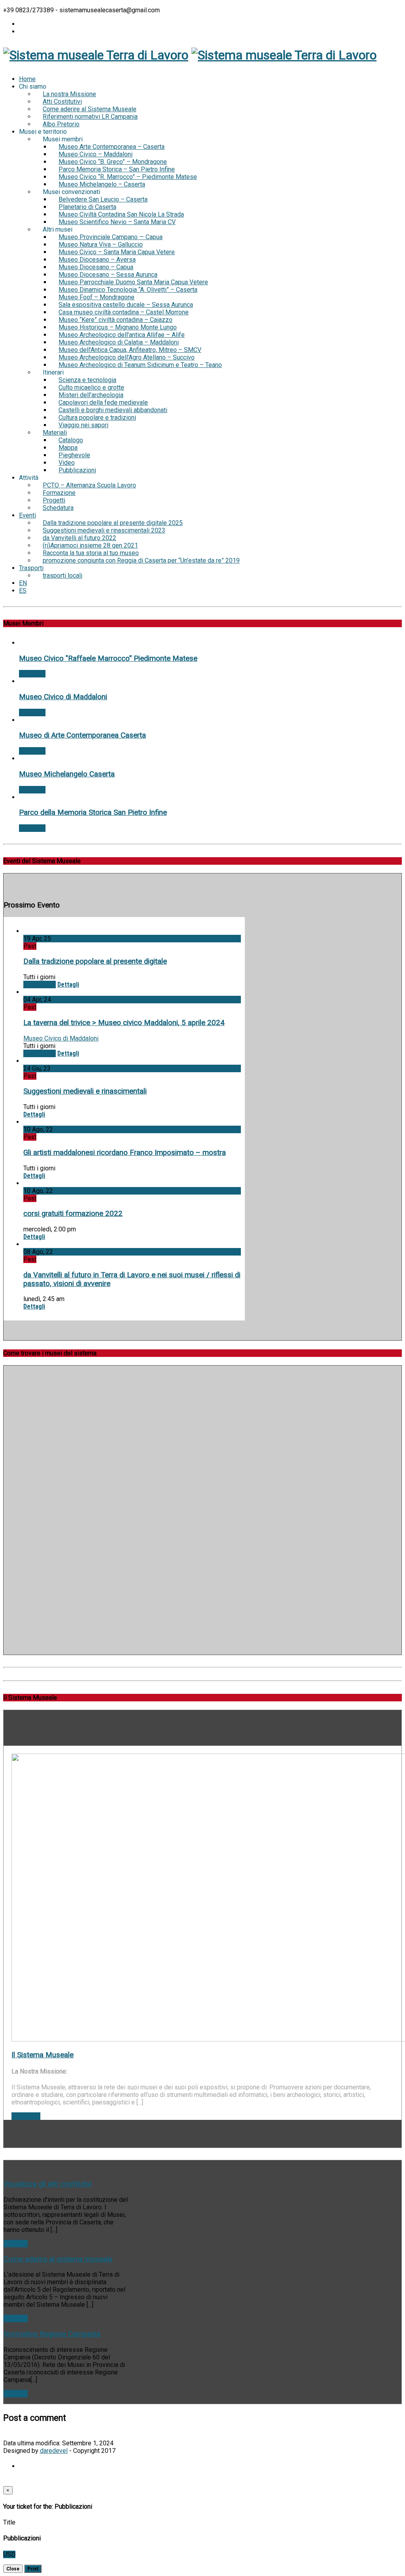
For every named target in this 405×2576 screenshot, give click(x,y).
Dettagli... (32, 674)
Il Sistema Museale (43, 2055)
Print (33, 2569)
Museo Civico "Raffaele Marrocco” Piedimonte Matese (108, 658)
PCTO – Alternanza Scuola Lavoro (89, 485)
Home (27, 79)
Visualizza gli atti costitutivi (48, 2184)
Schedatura (58, 508)
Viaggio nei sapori (83, 425)
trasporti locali (62, 576)
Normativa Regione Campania (52, 2334)
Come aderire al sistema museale (58, 2259)
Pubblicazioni (77, 470)
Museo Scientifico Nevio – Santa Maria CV (117, 222)
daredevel (54, 2451)
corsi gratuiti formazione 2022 (73, 1214)
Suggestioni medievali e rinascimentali (85, 1091)
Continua (16, 2244)
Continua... (26, 2116)
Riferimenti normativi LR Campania (90, 117)
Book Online (40, 985)
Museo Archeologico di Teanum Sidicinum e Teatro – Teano (140, 365)
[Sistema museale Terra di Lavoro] (96, 55)
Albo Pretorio (61, 124)
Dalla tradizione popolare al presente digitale (95, 961)
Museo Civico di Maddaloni (63, 697)
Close (13, 2569)
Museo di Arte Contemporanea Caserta (82, 735)
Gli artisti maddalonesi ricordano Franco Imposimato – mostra (125, 1153)
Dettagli (68, 985)
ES (23, 591)
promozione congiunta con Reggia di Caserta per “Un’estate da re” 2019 (141, 560)
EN (23, 583)
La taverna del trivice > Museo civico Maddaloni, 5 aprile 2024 (124, 1023)
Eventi (27, 515)
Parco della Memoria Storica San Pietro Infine (93, 812)
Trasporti (31, 568)
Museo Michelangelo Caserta (67, 774)
